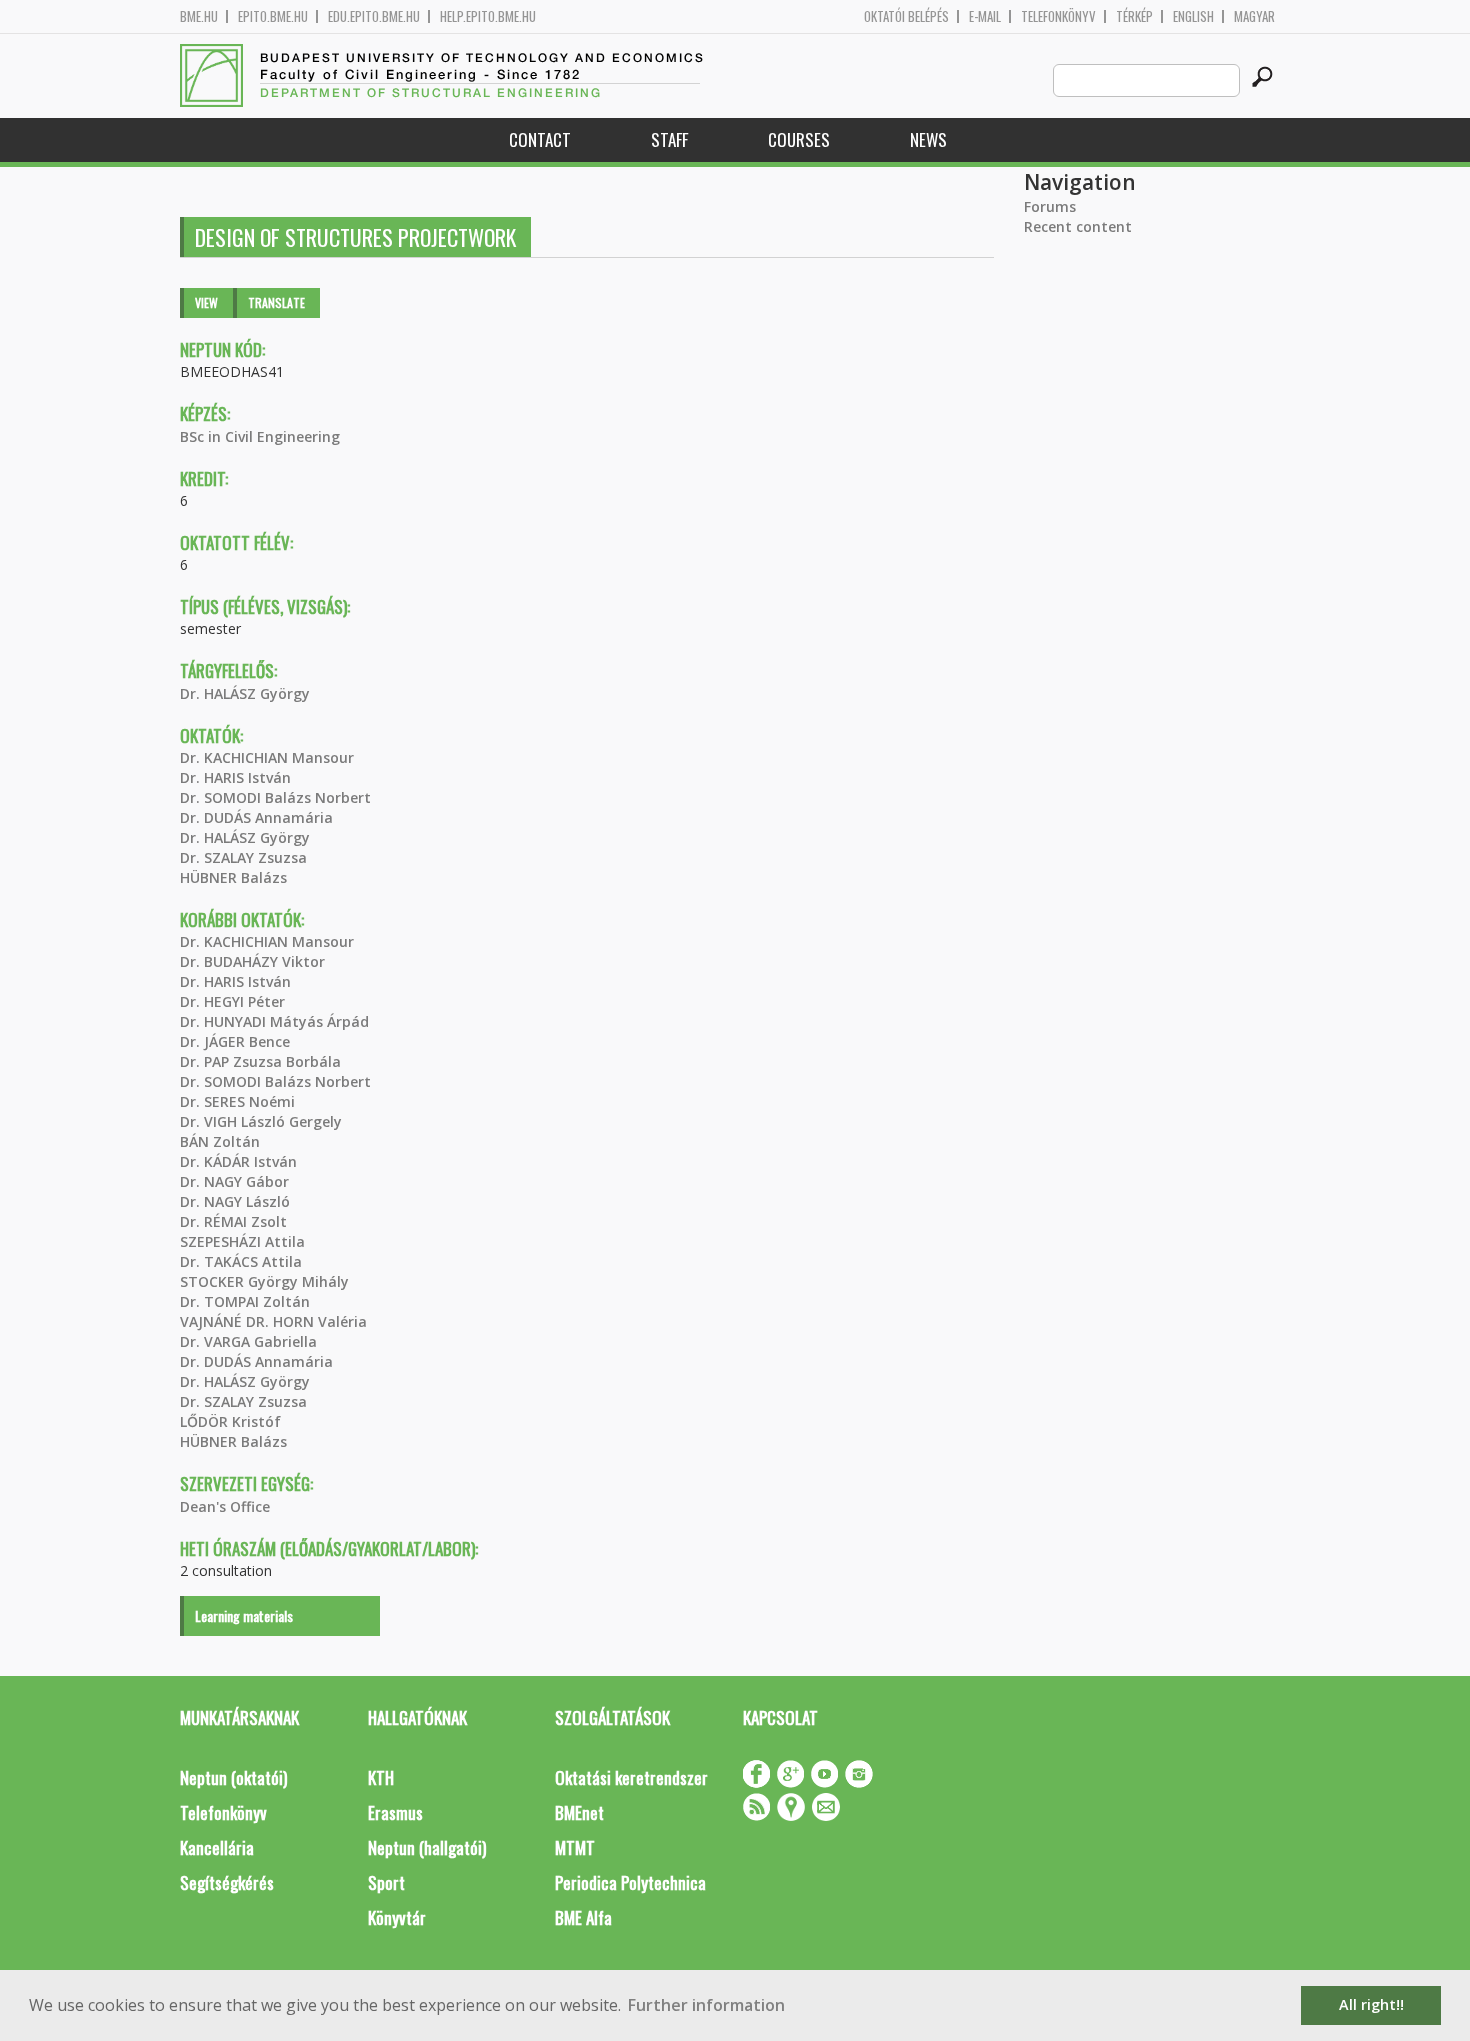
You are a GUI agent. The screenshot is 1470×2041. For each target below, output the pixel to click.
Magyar (1254, 16)
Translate (276, 302)
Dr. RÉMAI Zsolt (233, 1221)
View (206, 302)
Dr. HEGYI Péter (232, 1001)
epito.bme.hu (273, 16)
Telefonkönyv (1058, 16)
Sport (386, 1882)
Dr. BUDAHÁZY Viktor (252, 961)
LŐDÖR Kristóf (230, 1421)
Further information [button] (706, 2005)
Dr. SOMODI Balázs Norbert (275, 797)
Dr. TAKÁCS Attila (241, 1261)
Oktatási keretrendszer (631, 1777)
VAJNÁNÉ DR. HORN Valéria (273, 1321)
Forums (1050, 206)
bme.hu (199, 16)
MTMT (575, 1847)
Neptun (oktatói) (233, 1777)
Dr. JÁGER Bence (235, 1041)
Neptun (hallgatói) (427, 1847)
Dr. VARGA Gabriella (248, 1341)
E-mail (985, 16)
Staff (669, 139)
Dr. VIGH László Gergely (261, 1121)
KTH (381, 1777)
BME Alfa (583, 1917)
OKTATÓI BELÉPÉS (906, 16)
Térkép (1134, 16)
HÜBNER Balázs (233, 877)
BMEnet (579, 1812)
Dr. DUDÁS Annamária (256, 817)
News (928, 139)
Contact (540, 139)
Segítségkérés (227, 1882)
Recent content (1078, 226)
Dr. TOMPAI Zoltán (245, 1301)
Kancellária (217, 1847)
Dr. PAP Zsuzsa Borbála (260, 1061)
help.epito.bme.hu (488, 16)
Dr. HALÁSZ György (245, 693)
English (1193, 16)
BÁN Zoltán (220, 1141)
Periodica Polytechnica (630, 1882)
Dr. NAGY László (235, 1201)
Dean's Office (225, 1506)
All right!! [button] (1371, 2004)
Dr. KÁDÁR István (238, 1161)
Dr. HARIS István (235, 777)
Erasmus (395, 1812)
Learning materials (244, 1615)
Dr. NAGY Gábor (234, 1181)
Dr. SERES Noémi (237, 1101)
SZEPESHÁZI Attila (242, 1241)
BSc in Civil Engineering (260, 436)
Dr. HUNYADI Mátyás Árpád (274, 1021)
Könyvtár (397, 1917)
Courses (799, 139)
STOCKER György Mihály (264, 1281)
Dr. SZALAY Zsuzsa (243, 857)
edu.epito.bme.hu (374, 16)
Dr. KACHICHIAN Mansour (267, 757)
